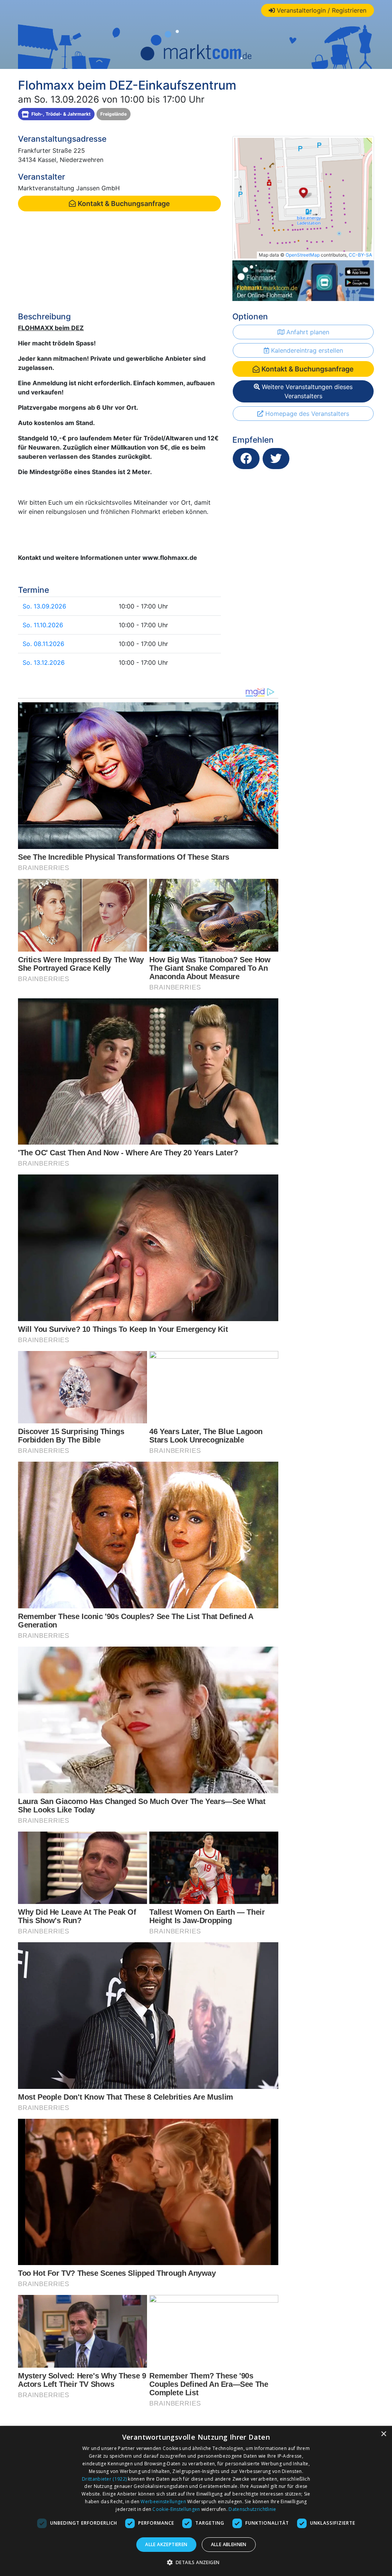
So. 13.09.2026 (44, 606)
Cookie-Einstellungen (176, 2509)
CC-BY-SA (360, 255)
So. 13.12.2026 (44, 662)
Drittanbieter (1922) (104, 2479)
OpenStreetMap (303, 255)
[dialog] (196, 2501)
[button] (196, 2562)
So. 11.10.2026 (43, 625)
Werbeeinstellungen (163, 2502)
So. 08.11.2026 (43, 644)
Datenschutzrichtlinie (252, 2509)
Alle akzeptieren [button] (166, 2544)
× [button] (383, 2434)
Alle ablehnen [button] (229, 2544)
